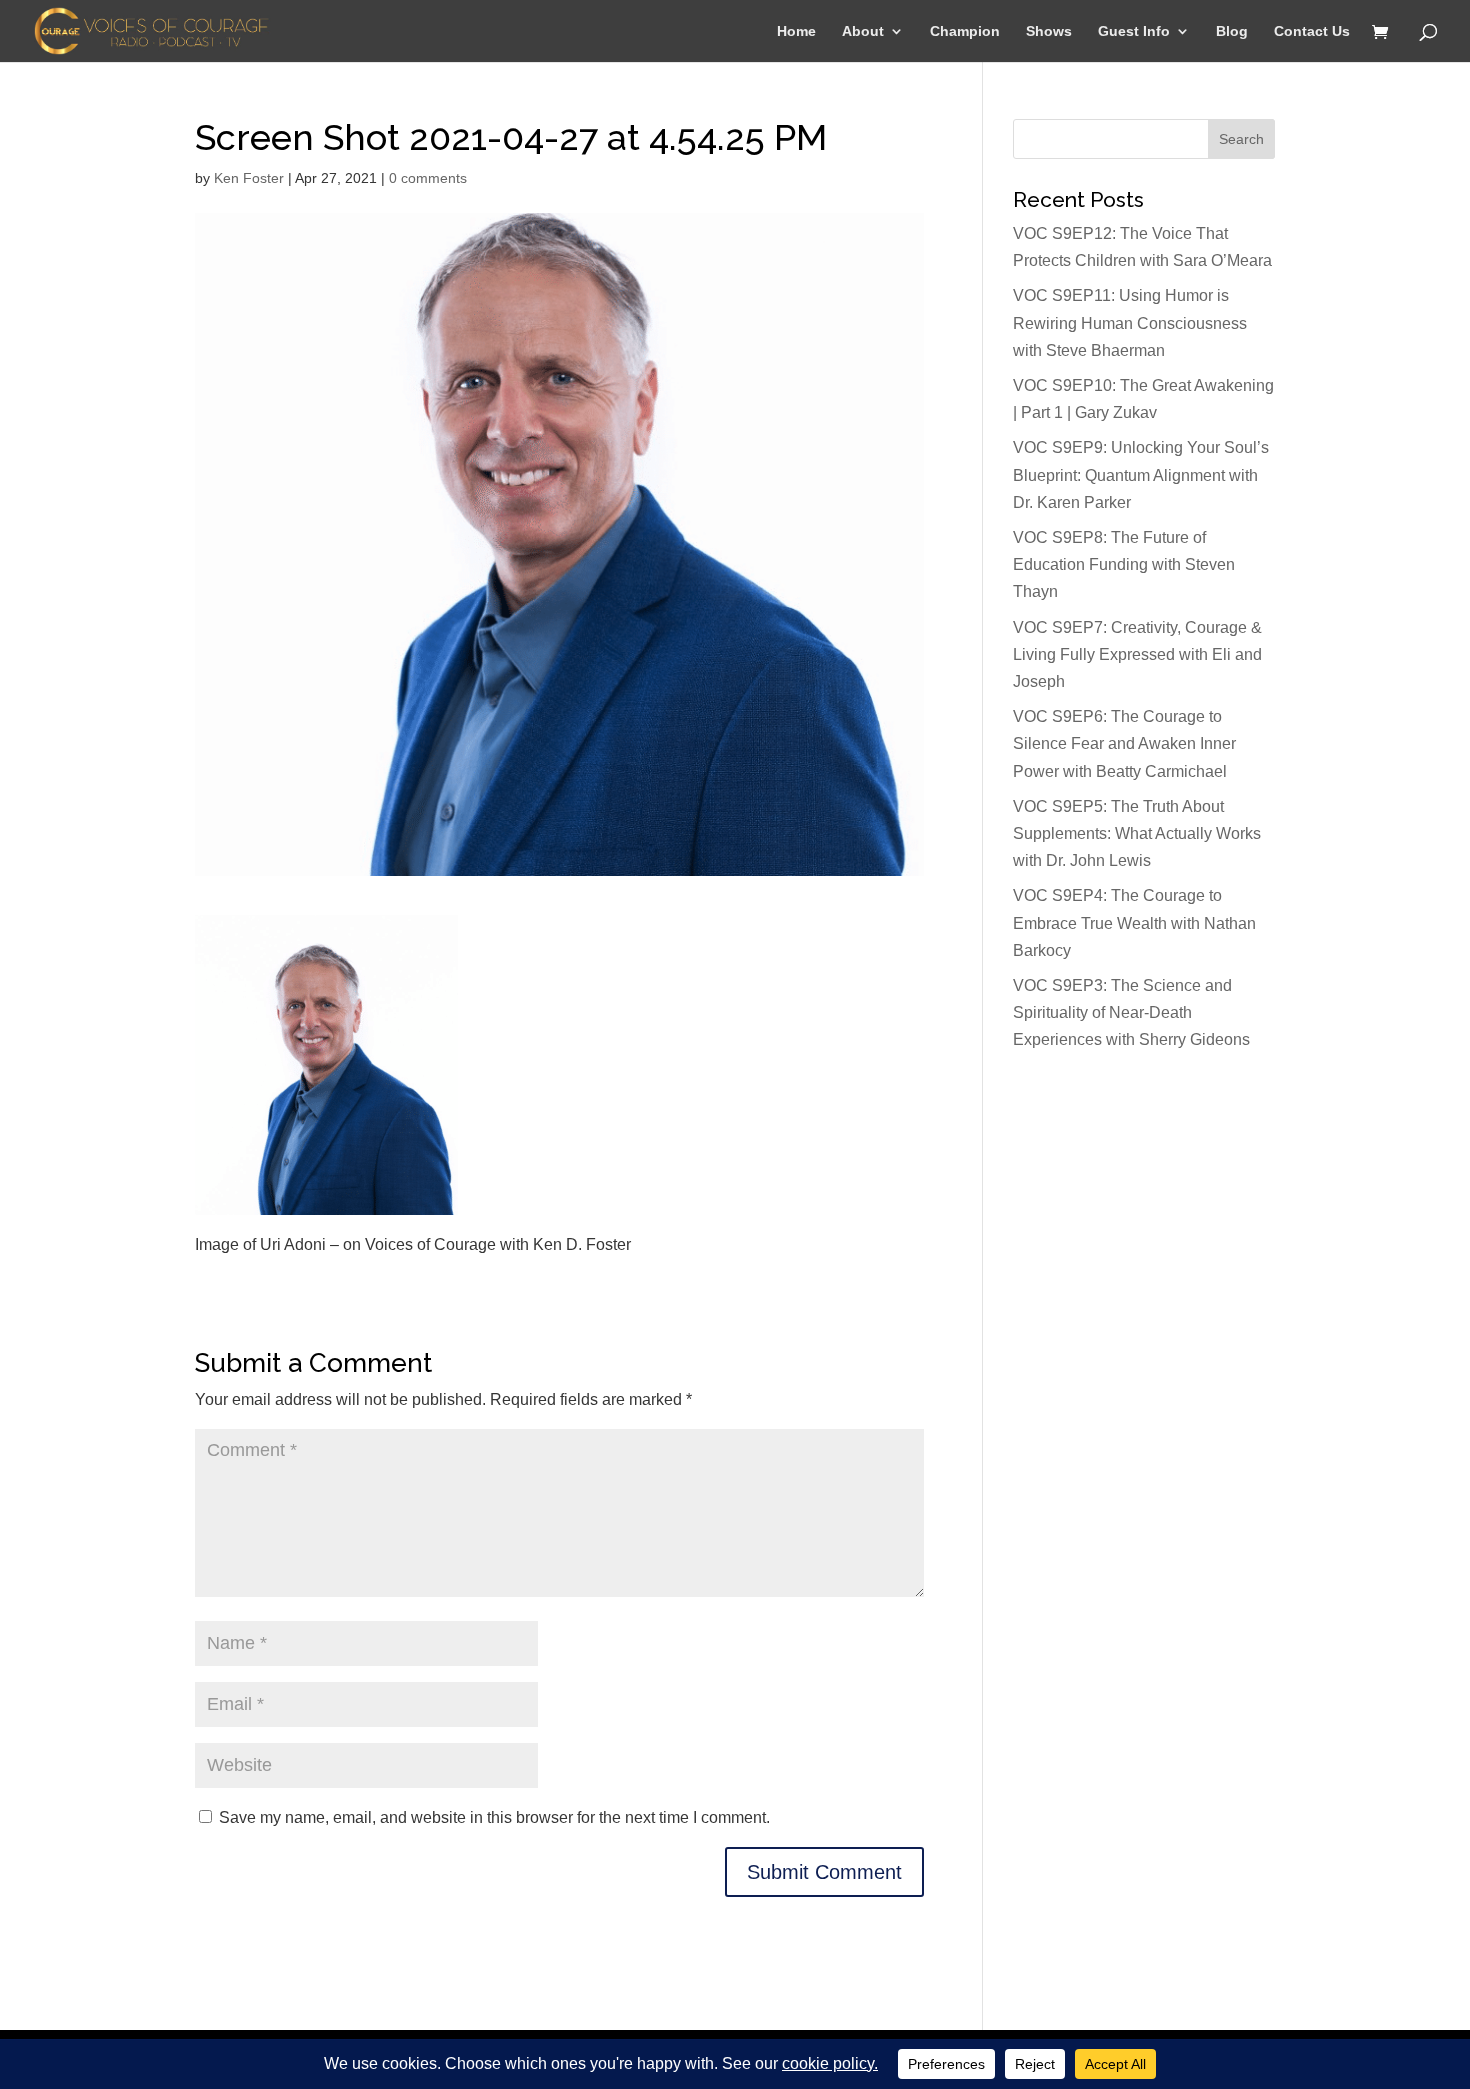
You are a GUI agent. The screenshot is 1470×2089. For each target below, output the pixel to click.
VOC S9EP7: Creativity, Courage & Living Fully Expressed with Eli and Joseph (1137, 654)
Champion (965, 31)
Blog (1232, 31)
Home (796, 31)
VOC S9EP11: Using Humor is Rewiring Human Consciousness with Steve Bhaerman (1130, 322)
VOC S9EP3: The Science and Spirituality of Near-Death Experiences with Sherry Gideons (1131, 1012)
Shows (1049, 31)
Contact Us (1312, 31)
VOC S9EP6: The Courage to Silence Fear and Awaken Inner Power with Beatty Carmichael (1124, 743)
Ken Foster (249, 178)
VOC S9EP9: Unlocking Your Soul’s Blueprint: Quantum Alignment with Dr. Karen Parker (1141, 474)
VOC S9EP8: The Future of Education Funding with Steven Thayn (1124, 564)
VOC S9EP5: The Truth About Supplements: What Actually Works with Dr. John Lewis (1137, 833)
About (863, 31)
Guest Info (1134, 31)
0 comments (428, 178)
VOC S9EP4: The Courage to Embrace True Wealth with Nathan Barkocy (1134, 922)
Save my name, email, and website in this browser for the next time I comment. (494, 1817)
